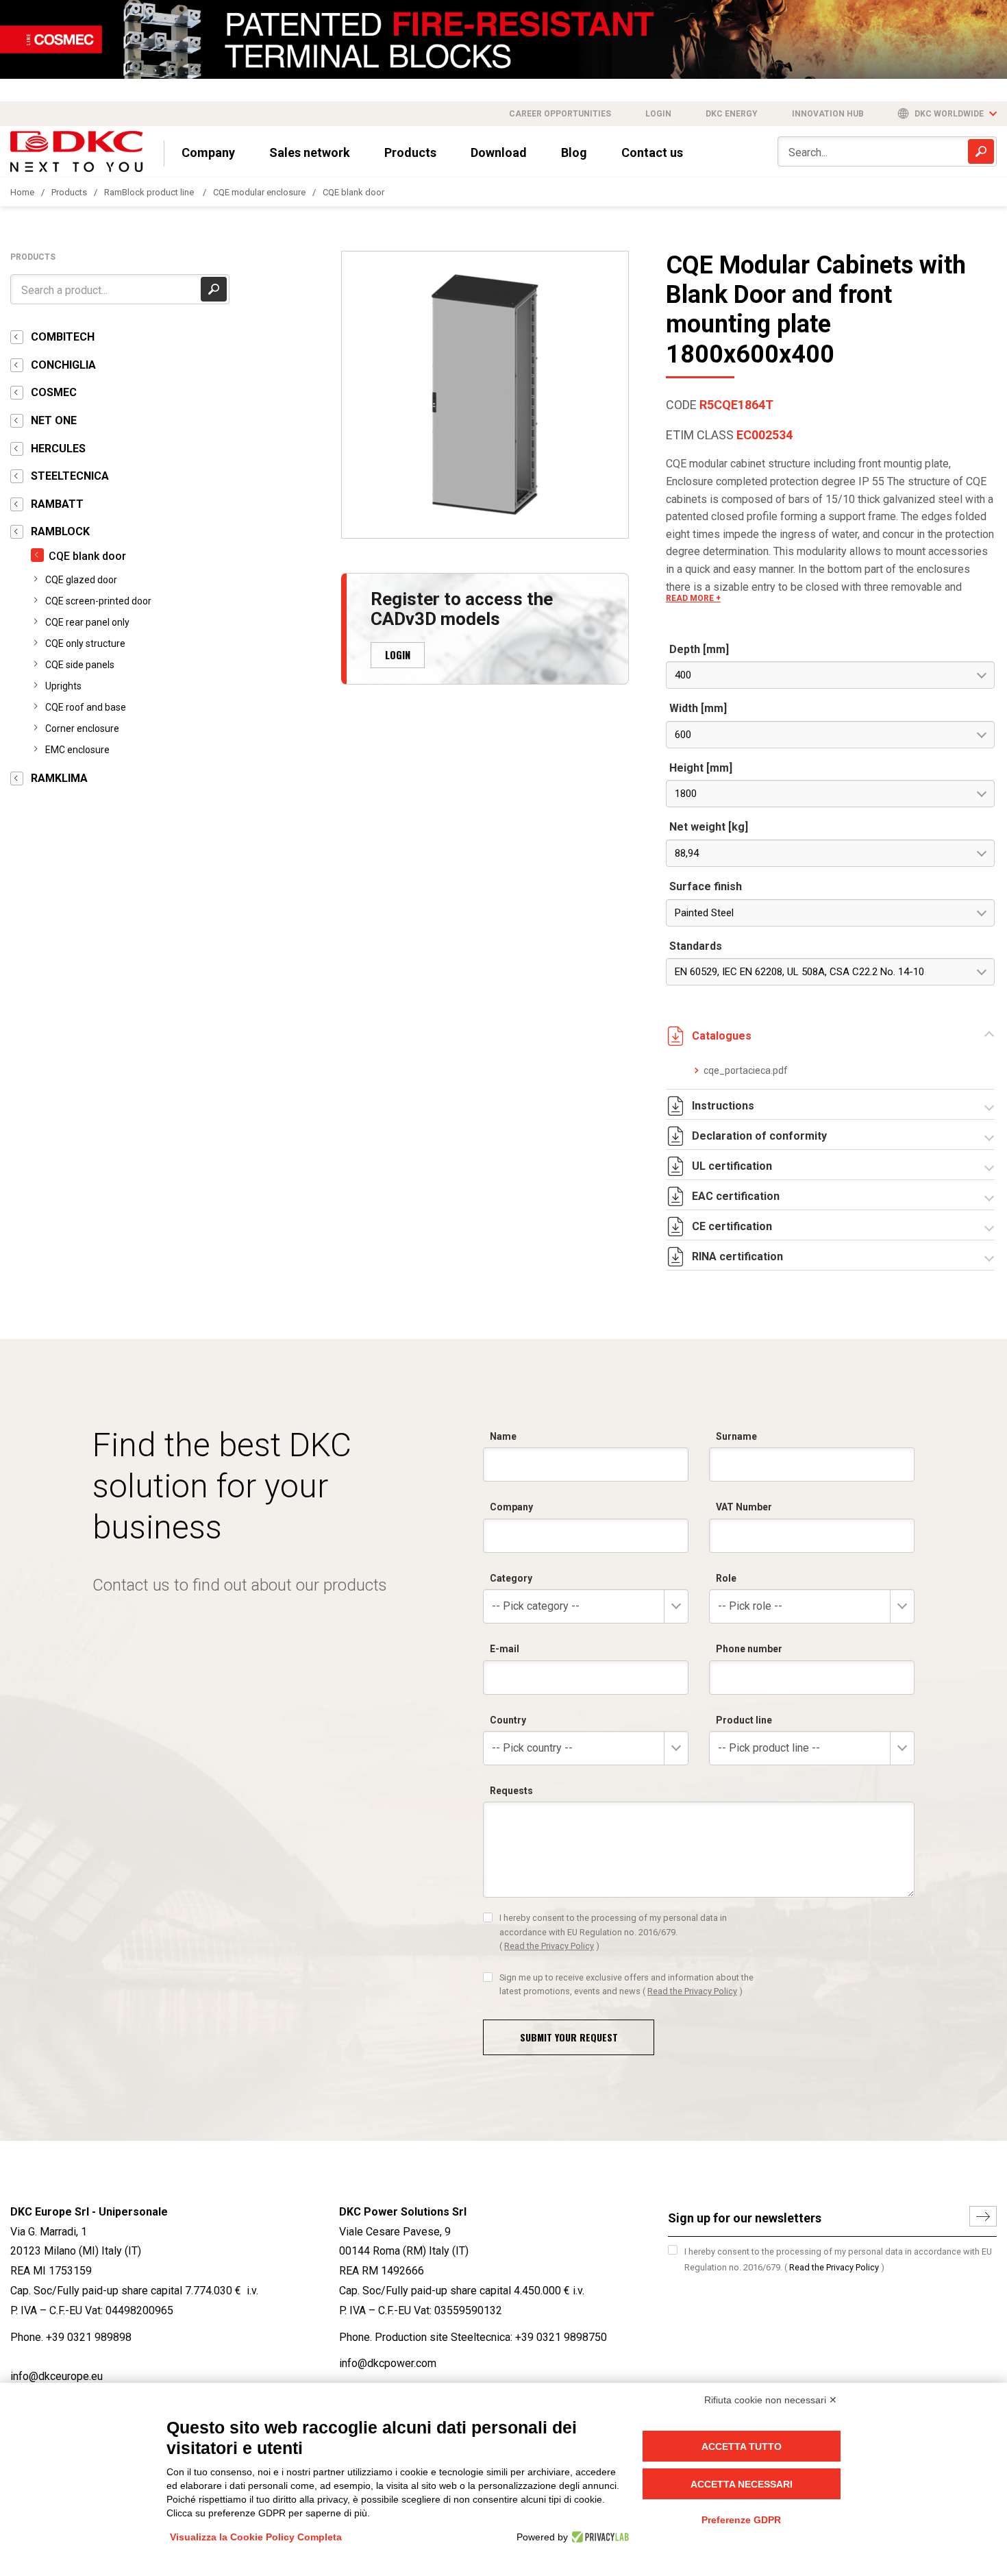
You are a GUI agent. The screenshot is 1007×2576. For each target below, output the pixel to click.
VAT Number (744, 1507)
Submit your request (569, 2037)
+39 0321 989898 (89, 2337)
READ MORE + (693, 598)
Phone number (749, 1649)
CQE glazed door (81, 580)
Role (726, 1578)
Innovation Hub (828, 114)
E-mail (505, 1649)
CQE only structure (85, 643)
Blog (574, 152)
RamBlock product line (150, 192)
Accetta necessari (742, 2484)
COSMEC (54, 392)
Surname (736, 1436)
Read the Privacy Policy (549, 1946)
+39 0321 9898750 (561, 2337)
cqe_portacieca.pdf (746, 1070)
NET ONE (54, 420)
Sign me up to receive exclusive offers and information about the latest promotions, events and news (626, 1984)
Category (511, 1578)
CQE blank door (353, 192)
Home (22, 192)
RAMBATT (57, 504)
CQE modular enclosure (259, 192)
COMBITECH (63, 337)
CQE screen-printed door (98, 601)
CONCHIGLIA (63, 365)
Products (410, 152)
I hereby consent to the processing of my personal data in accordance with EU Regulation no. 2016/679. (613, 1932)
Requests (511, 1791)
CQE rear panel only (87, 622)
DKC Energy (732, 114)
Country (508, 1720)
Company (208, 152)
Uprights (63, 686)
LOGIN (398, 654)
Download (499, 152)
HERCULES (58, 449)
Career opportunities (560, 114)
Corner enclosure (82, 728)
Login (658, 114)
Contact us (652, 152)
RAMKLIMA (59, 778)
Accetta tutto (742, 2446)
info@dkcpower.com (388, 2363)
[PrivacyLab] (598, 2537)
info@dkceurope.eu (57, 2376)
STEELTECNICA (70, 476)
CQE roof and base (86, 707)
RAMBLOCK (60, 531)
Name (503, 1436)
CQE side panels (80, 665)
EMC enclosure (77, 750)
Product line (744, 1720)
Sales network (310, 152)
